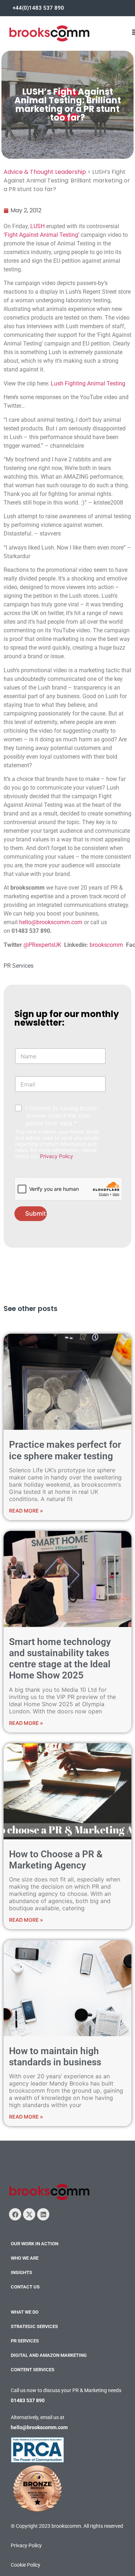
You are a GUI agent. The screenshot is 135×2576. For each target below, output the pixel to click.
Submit (35, 1214)
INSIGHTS (21, 2272)
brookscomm (106, 945)
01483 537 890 (28, 2400)
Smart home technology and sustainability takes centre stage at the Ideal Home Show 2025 (60, 1659)
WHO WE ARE (25, 2258)
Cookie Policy (26, 2565)
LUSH (37, 226)
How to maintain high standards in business (55, 2057)
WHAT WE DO (25, 2312)
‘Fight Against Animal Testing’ (42, 235)
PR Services (19, 966)
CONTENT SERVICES (33, 2370)
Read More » (26, 1511)
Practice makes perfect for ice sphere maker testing (65, 1450)
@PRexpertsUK (42, 945)
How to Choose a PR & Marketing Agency (56, 1860)
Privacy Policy (57, 1156)
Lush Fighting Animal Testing (89, 383)
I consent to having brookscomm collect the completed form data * (62, 1116)
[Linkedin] (43, 2214)
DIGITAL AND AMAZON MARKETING (49, 2355)
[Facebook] (15, 2214)
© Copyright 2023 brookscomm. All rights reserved (67, 2526)
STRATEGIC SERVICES (34, 2326)
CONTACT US (25, 2287)
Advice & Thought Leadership (45, 172)
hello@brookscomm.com (51, 922)
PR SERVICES (25, 2341)
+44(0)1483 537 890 (38, 8)
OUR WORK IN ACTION (35, 2244)
